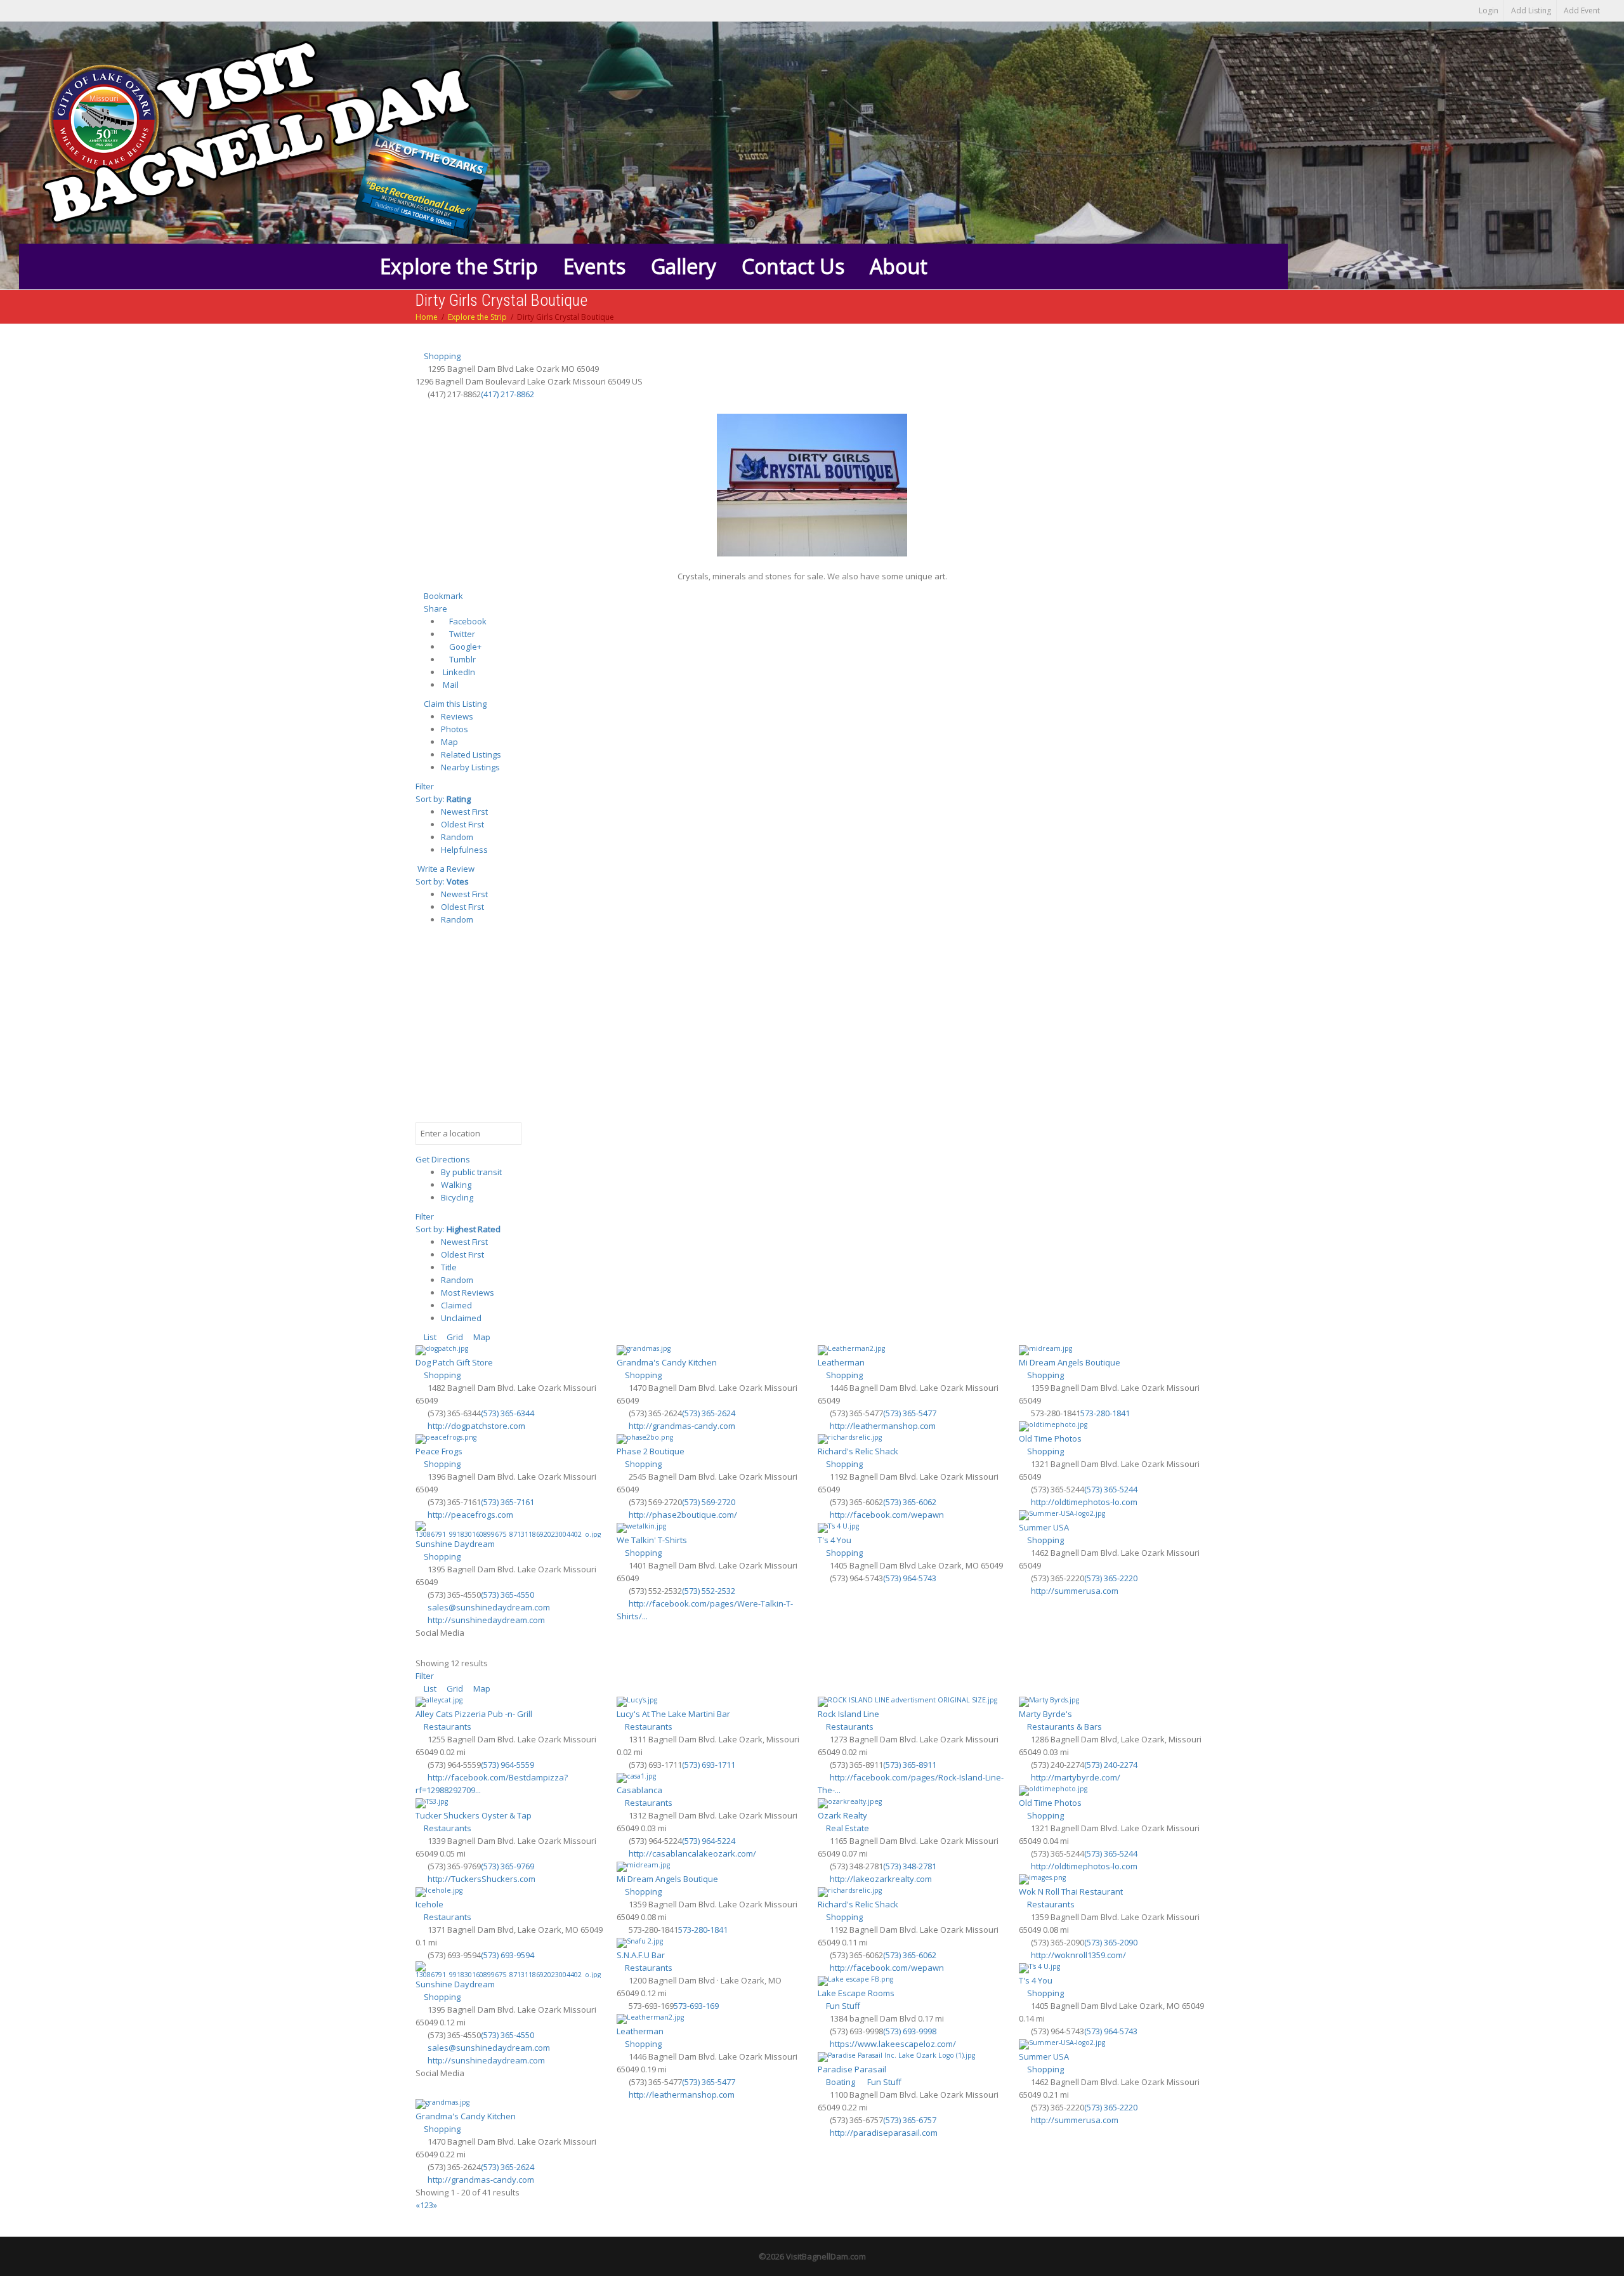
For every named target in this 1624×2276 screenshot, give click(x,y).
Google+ (464, 647)
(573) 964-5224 (709, 1841)
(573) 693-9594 (507, 1955)
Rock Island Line (848, 1714)
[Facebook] (422, 1650)
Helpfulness (464, 850)
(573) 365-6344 (507, 1413)
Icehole (429, 1904)
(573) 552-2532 (709, 1591)
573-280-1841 (1105, 1413)
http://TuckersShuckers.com (481, 1879)
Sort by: (443, 799)
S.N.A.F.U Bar (641, 1955)
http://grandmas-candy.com (682, 1426)
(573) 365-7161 (507, 1502)
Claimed (456, 1305)
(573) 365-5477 (910, 1413)
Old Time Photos (1050, 1438)
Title (449, 1267)
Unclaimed (461, 1318)
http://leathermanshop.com (883, 1426)
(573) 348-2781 (910, 1866)
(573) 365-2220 (1111, 1578)
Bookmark (442, 596)
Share (435, 608)
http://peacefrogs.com (470, 1515)
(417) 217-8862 (507, 394)
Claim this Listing (454, 704)
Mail (450, 685)
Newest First (464, 812)
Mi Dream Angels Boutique (1070, 1362)
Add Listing (1531, 10)
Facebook (467, 621)
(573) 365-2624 (709, 1413)
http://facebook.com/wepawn (887, 1515)
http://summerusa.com (1075, 1591)
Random (457, 837)
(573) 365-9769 (507, 1866)
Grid (454, 1337)
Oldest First (462, 824)
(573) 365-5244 (1111, 1489)
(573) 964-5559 (507, 1765)
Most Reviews (468, 1293)
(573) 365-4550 (507, 1595)
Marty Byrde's (1045, 1714)
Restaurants (447, 1727)
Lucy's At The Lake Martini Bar (673, 1714)
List (429, 1337)
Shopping (441, 356)
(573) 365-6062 (910, 1502)
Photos (455, 729)
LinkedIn (458, 672)
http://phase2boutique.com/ (683, 1515)
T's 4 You (835, 1540)
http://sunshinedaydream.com (486, 1620)
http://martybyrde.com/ (1076, 1777)
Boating (840, 2082)
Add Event (1582, 10)
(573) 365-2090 (1111, 1942)
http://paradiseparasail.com (884, 2133)
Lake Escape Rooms (856, 1993)
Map (449, 742)
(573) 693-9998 (910, 2031)
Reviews (457, 716)
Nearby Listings (470, 767)
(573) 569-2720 (709, 1502)
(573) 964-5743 (910, 1578)
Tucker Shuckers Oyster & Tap (474, 1815)
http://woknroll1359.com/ (1078, 1955)
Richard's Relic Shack (858, 1451)
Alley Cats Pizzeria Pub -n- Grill (474, 1714)
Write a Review (445, 869)
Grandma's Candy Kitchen (667, 1362)
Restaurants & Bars (1064, 1727)
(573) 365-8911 (910, 1765)
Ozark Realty (842, 1815)
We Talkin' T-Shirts (652, 1540)
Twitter (461, 634)
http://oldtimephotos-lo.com (1084, 1502)
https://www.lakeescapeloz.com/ (893, 2044)
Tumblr (462, 659)
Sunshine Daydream (455, 1544)
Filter (425, 786)
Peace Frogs (439, 1451)
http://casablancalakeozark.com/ (692, 1853)
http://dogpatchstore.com (476, 1426)
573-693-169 (696, 2006)
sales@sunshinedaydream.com (489, 1607)
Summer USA (1044, 1527)
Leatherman (841, 1362)
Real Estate (847, 1828)
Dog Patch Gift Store (454, 1362)
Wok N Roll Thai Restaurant (1071, 1891)
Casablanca (639, 1790)
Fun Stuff (842, 2006)
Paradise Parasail (852, 2069)
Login (1489, 10)
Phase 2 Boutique (651, 1451)
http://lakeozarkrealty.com (881, 1879)
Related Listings (471, 754)
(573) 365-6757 (910, 2120)
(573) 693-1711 (709, 1765)
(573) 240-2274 (1111, 1765)
